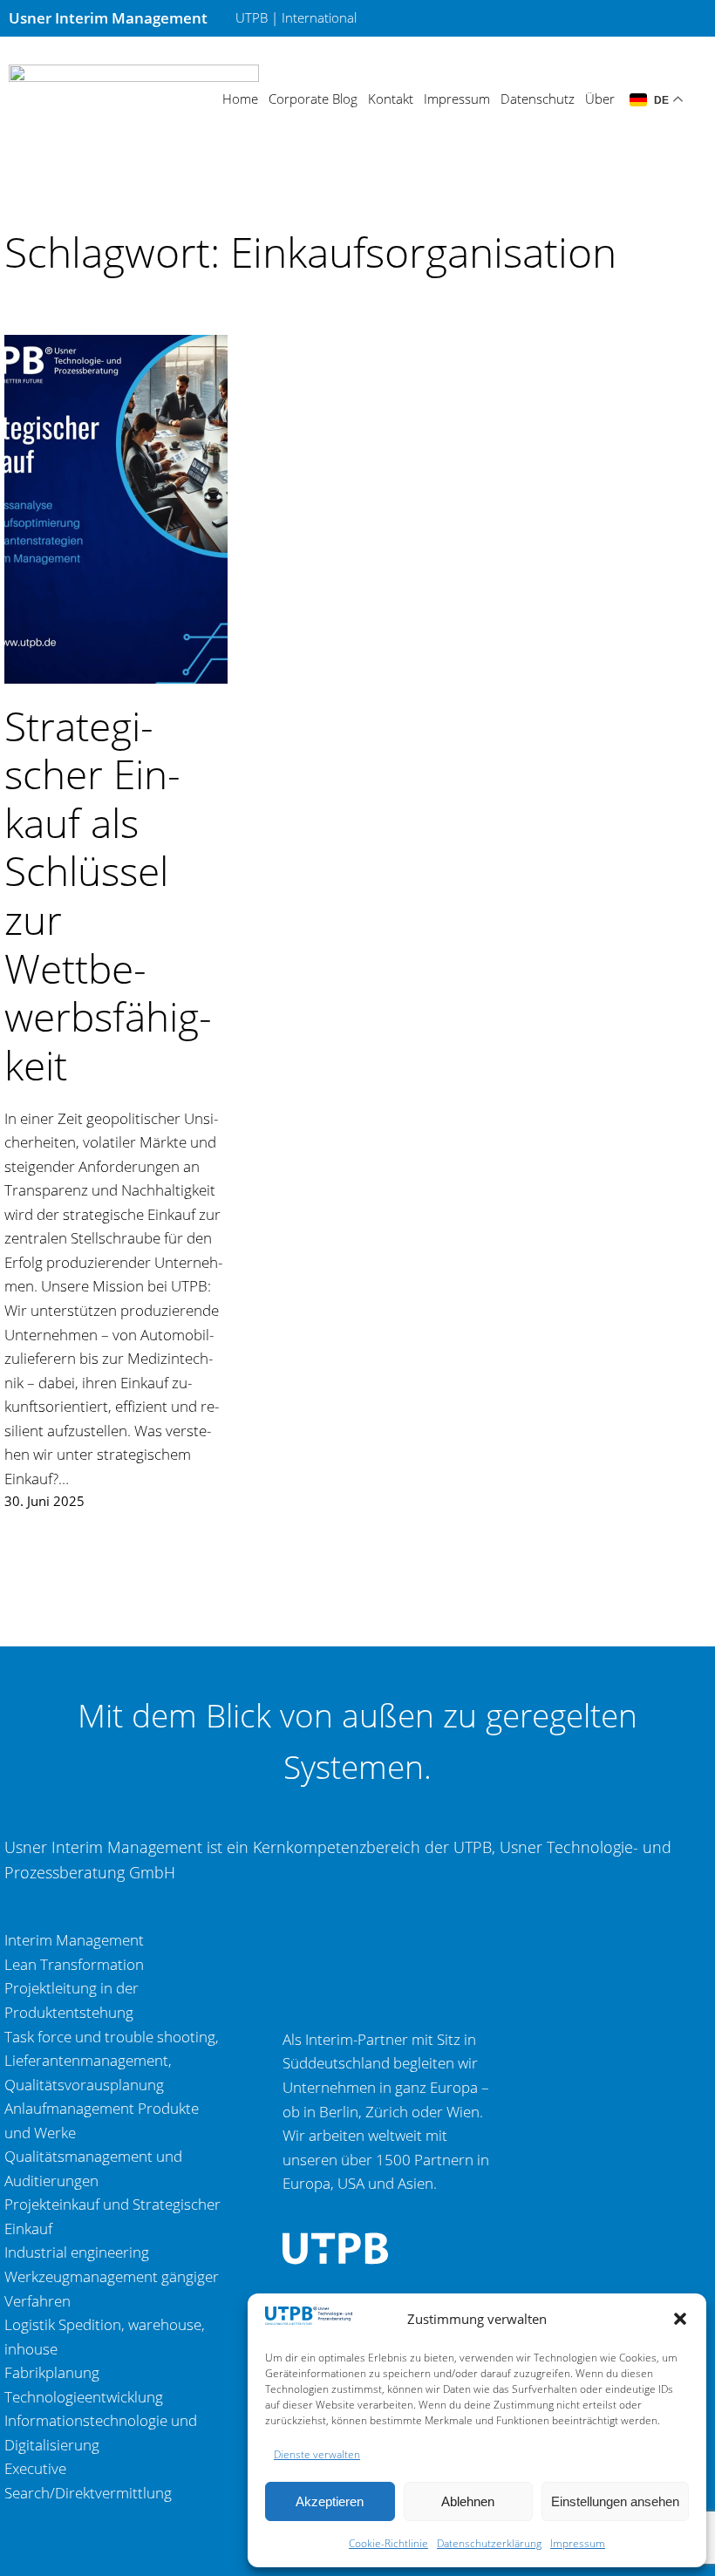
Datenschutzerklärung (489, 2543)
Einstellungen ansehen (615, 2501)
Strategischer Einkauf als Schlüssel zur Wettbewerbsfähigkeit (108, 895)
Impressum (578, 2543)
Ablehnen (468, 2501)
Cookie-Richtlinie (388, 2543)
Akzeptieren (330, 2501)
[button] (680, 2319)
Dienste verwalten (317, 2454)
